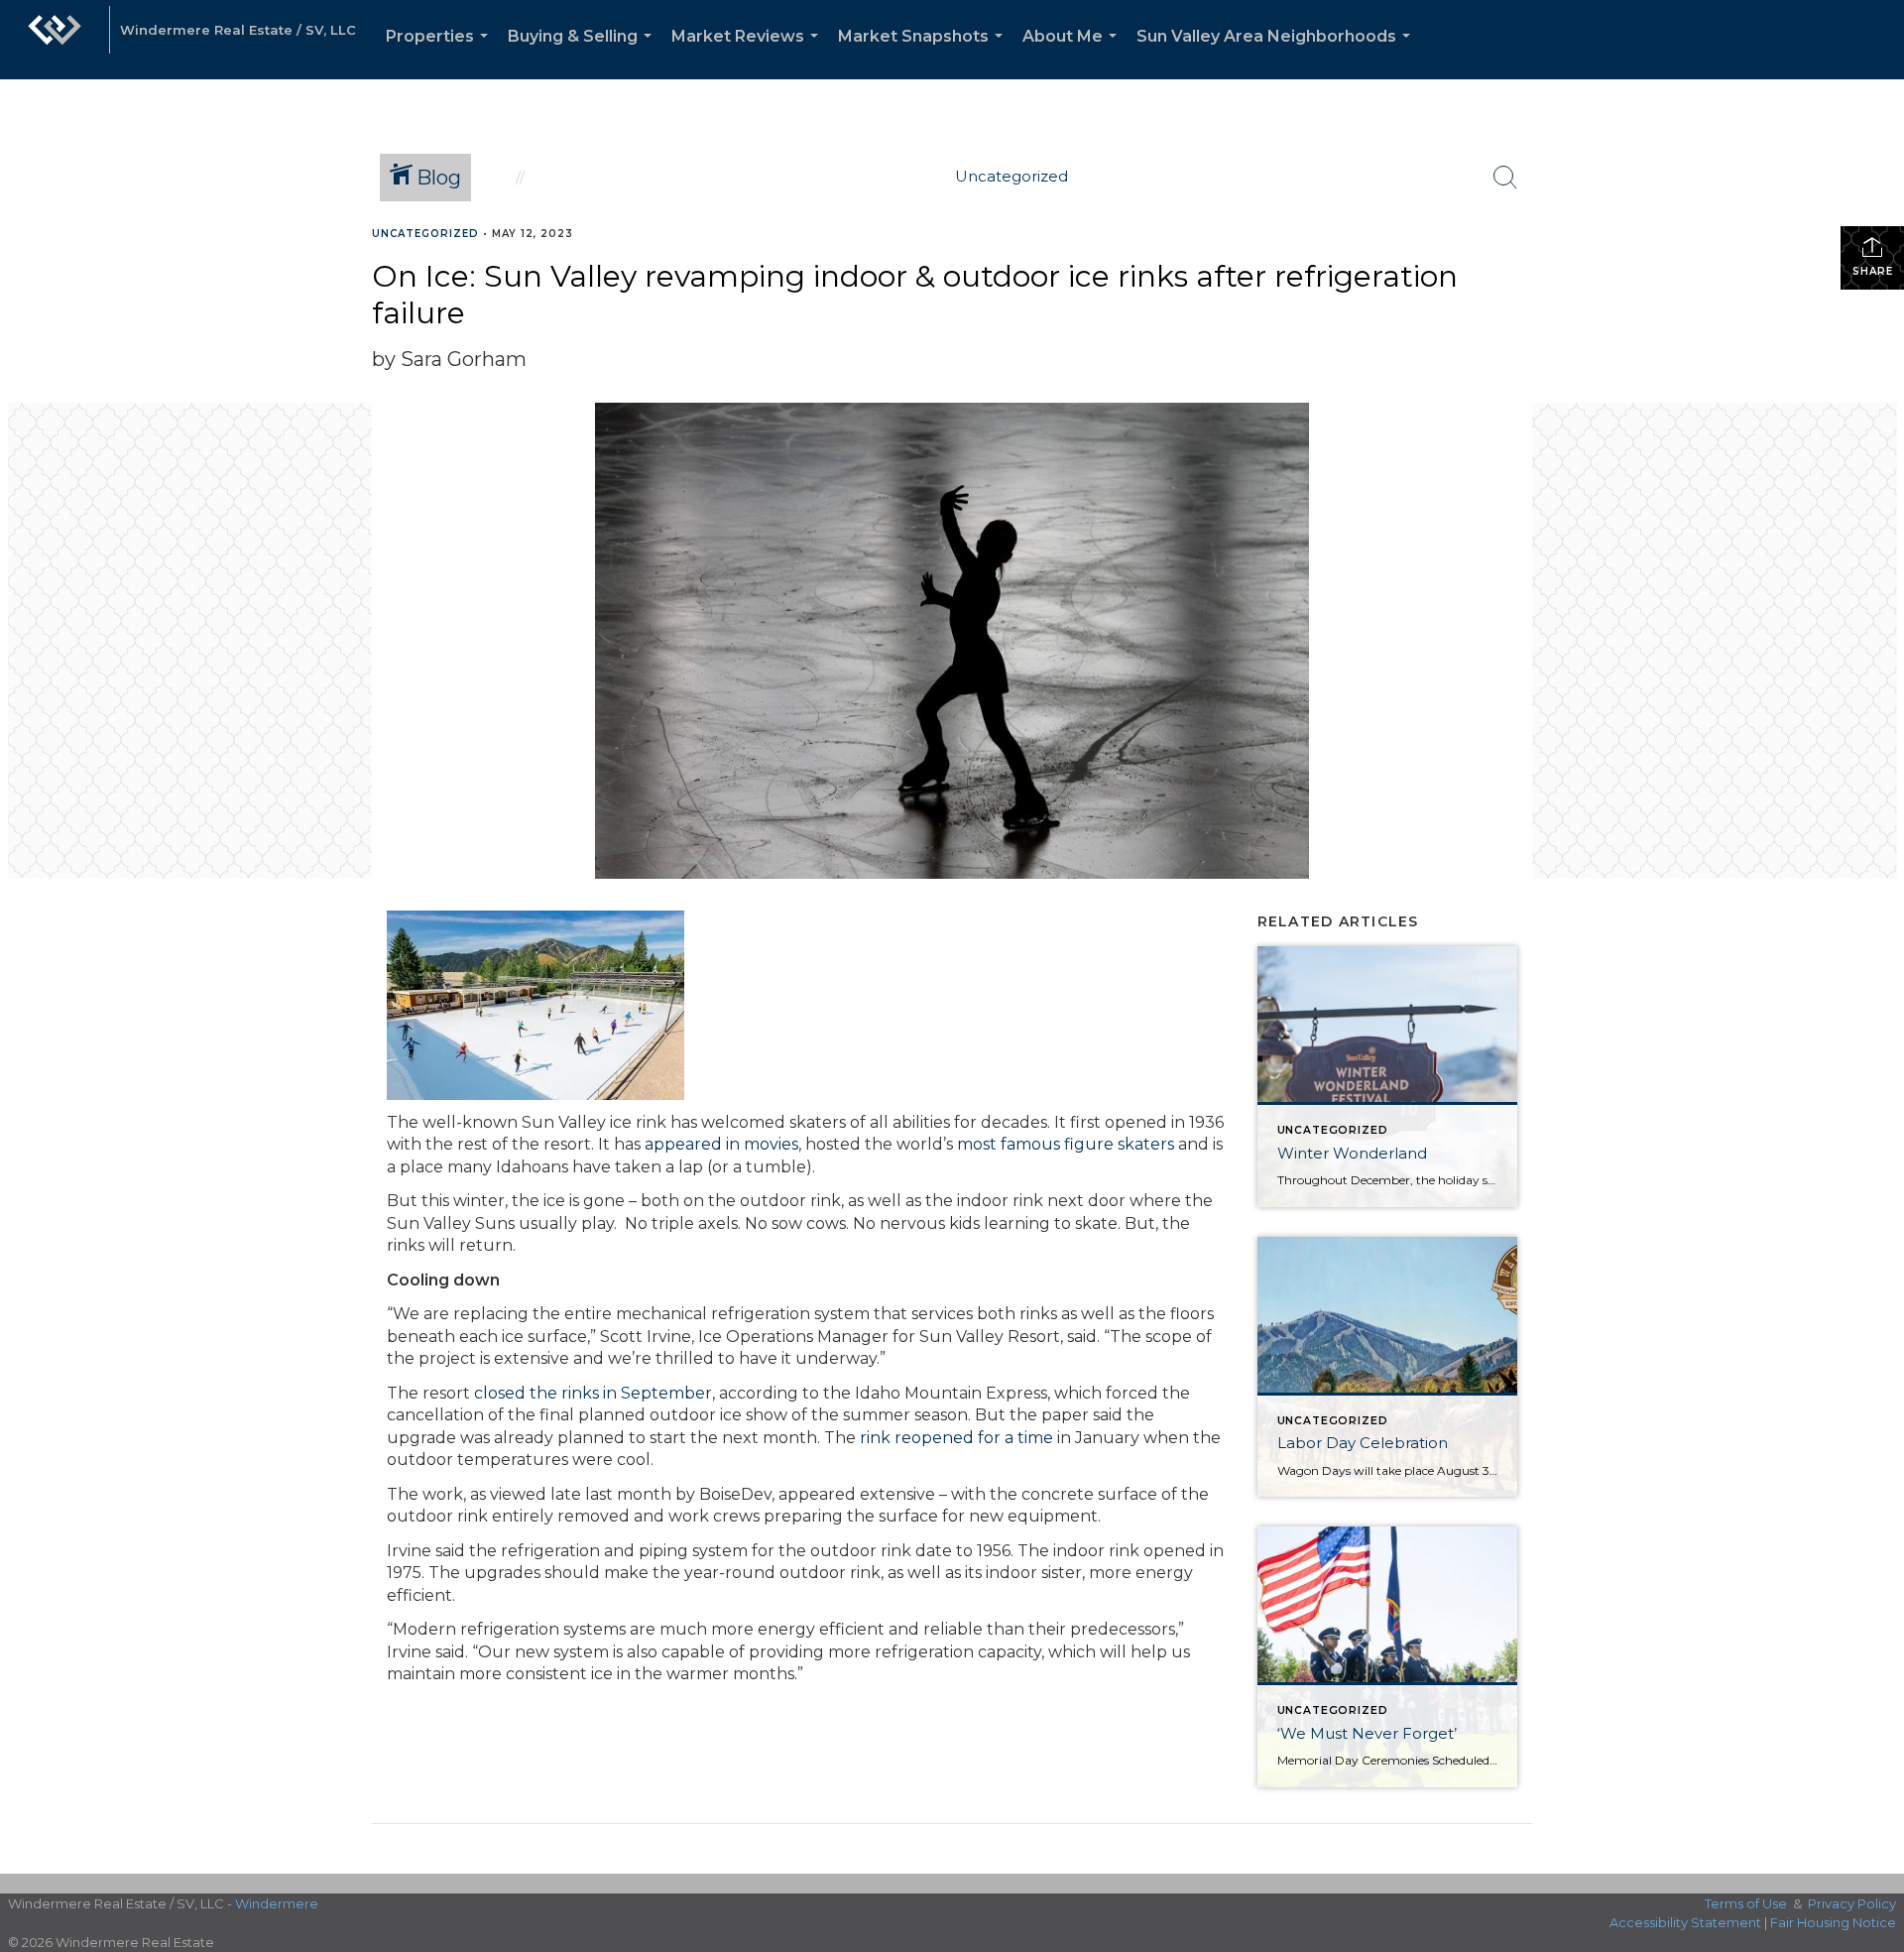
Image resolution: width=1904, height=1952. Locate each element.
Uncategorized (425, 234)
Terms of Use (1746, 1903)
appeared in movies (721, 1144)
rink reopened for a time (958, 1438)
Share (1873, 271)
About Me (1073, 53)
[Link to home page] (55, 40)
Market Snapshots (924, 53)
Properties (441, 53)
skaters (1146, 1144)
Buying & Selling (584, 53)
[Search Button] (1505, 178)
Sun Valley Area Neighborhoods (1277, 53)
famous (1030, 1144)
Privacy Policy (1852, 1903)
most (977, 1144)
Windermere (277, 1903)
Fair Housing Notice (1833, 1922)
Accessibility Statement (1685, 1922)
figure (1089, 1144)
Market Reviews (749, 53)
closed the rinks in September (591, 1393)
